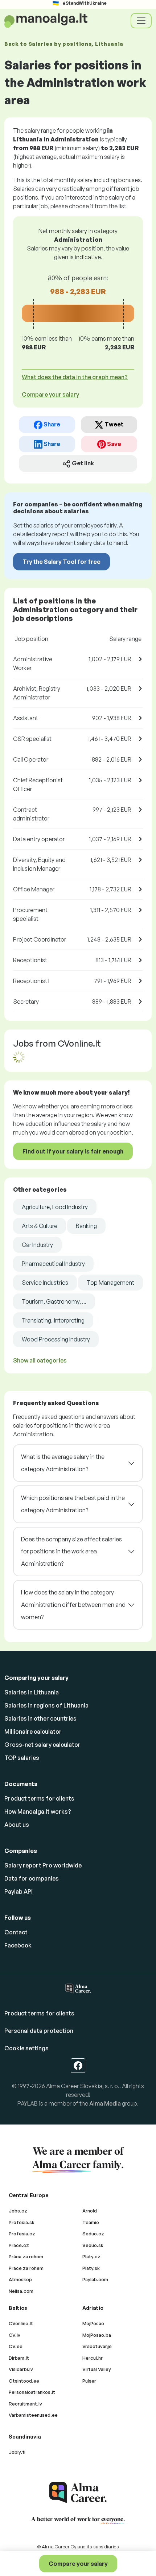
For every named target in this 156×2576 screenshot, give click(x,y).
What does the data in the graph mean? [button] (75, 377)
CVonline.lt (21, 2323)
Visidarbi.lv (21, 2369)
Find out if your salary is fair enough (73, 1151)
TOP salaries (22, 1758)
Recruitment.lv (25, 2404)
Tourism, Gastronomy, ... (54, 1301)
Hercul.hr (93, 2358)
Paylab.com (95, 2279)
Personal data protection (39, 2031)
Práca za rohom (26, 2256)
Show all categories (40, 1360)
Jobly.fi (17, 2452)
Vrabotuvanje (97, 2346)
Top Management (110, 1283)
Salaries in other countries (40, 1718)
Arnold (90, 2211)
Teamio (91, 2222)
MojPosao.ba (97, 2335)
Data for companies (32, 1878)
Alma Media (105, 2103)
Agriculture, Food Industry (55, 1207)
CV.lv (15, 2335)
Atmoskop (20, 2279)
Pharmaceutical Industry (53, 1264)
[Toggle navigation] (141, 21)
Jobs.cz (18, 2211)
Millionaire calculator (33, 1732)
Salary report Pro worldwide (43, 1865)
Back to (64, 44)
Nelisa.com (21, 2291)
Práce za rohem (26, 2268)
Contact (16, 1932)
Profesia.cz (22, 2234)
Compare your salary (78, 2564)
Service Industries (45, 1283)
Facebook (18, 1945)
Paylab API (19, 1891)
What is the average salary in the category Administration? (63, 1463)
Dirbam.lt (19, 2358)
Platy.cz (91, 2256)
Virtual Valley (97, 2369)
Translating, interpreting (53, 1320)
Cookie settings (26, 2048)
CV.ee (16, 2346)
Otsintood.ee (24, 2381)
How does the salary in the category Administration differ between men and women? (73, 1604)
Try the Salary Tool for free (61, 562)
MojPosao (93, 2323)
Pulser (89, 2381)
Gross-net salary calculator (42, 1745)
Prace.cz (19, 2245)
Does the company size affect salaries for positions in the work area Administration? (71, 1551)
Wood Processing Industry (56, 1339)
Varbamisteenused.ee (33, 2415)
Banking (86, 1226)
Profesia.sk (22, 2222)
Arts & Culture (40, 1226)
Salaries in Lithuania (32, 1692)
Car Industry (37, 1245)
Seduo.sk (93, 2245)
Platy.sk (91, 2268)
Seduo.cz (93, 2234)
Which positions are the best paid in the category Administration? (73, 1504)
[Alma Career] (78, 2493)
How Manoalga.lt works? (38, 1811)
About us (17, 1825)
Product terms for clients (39, 1798)
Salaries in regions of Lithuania (46, 1705)
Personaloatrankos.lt (32, 2392)
